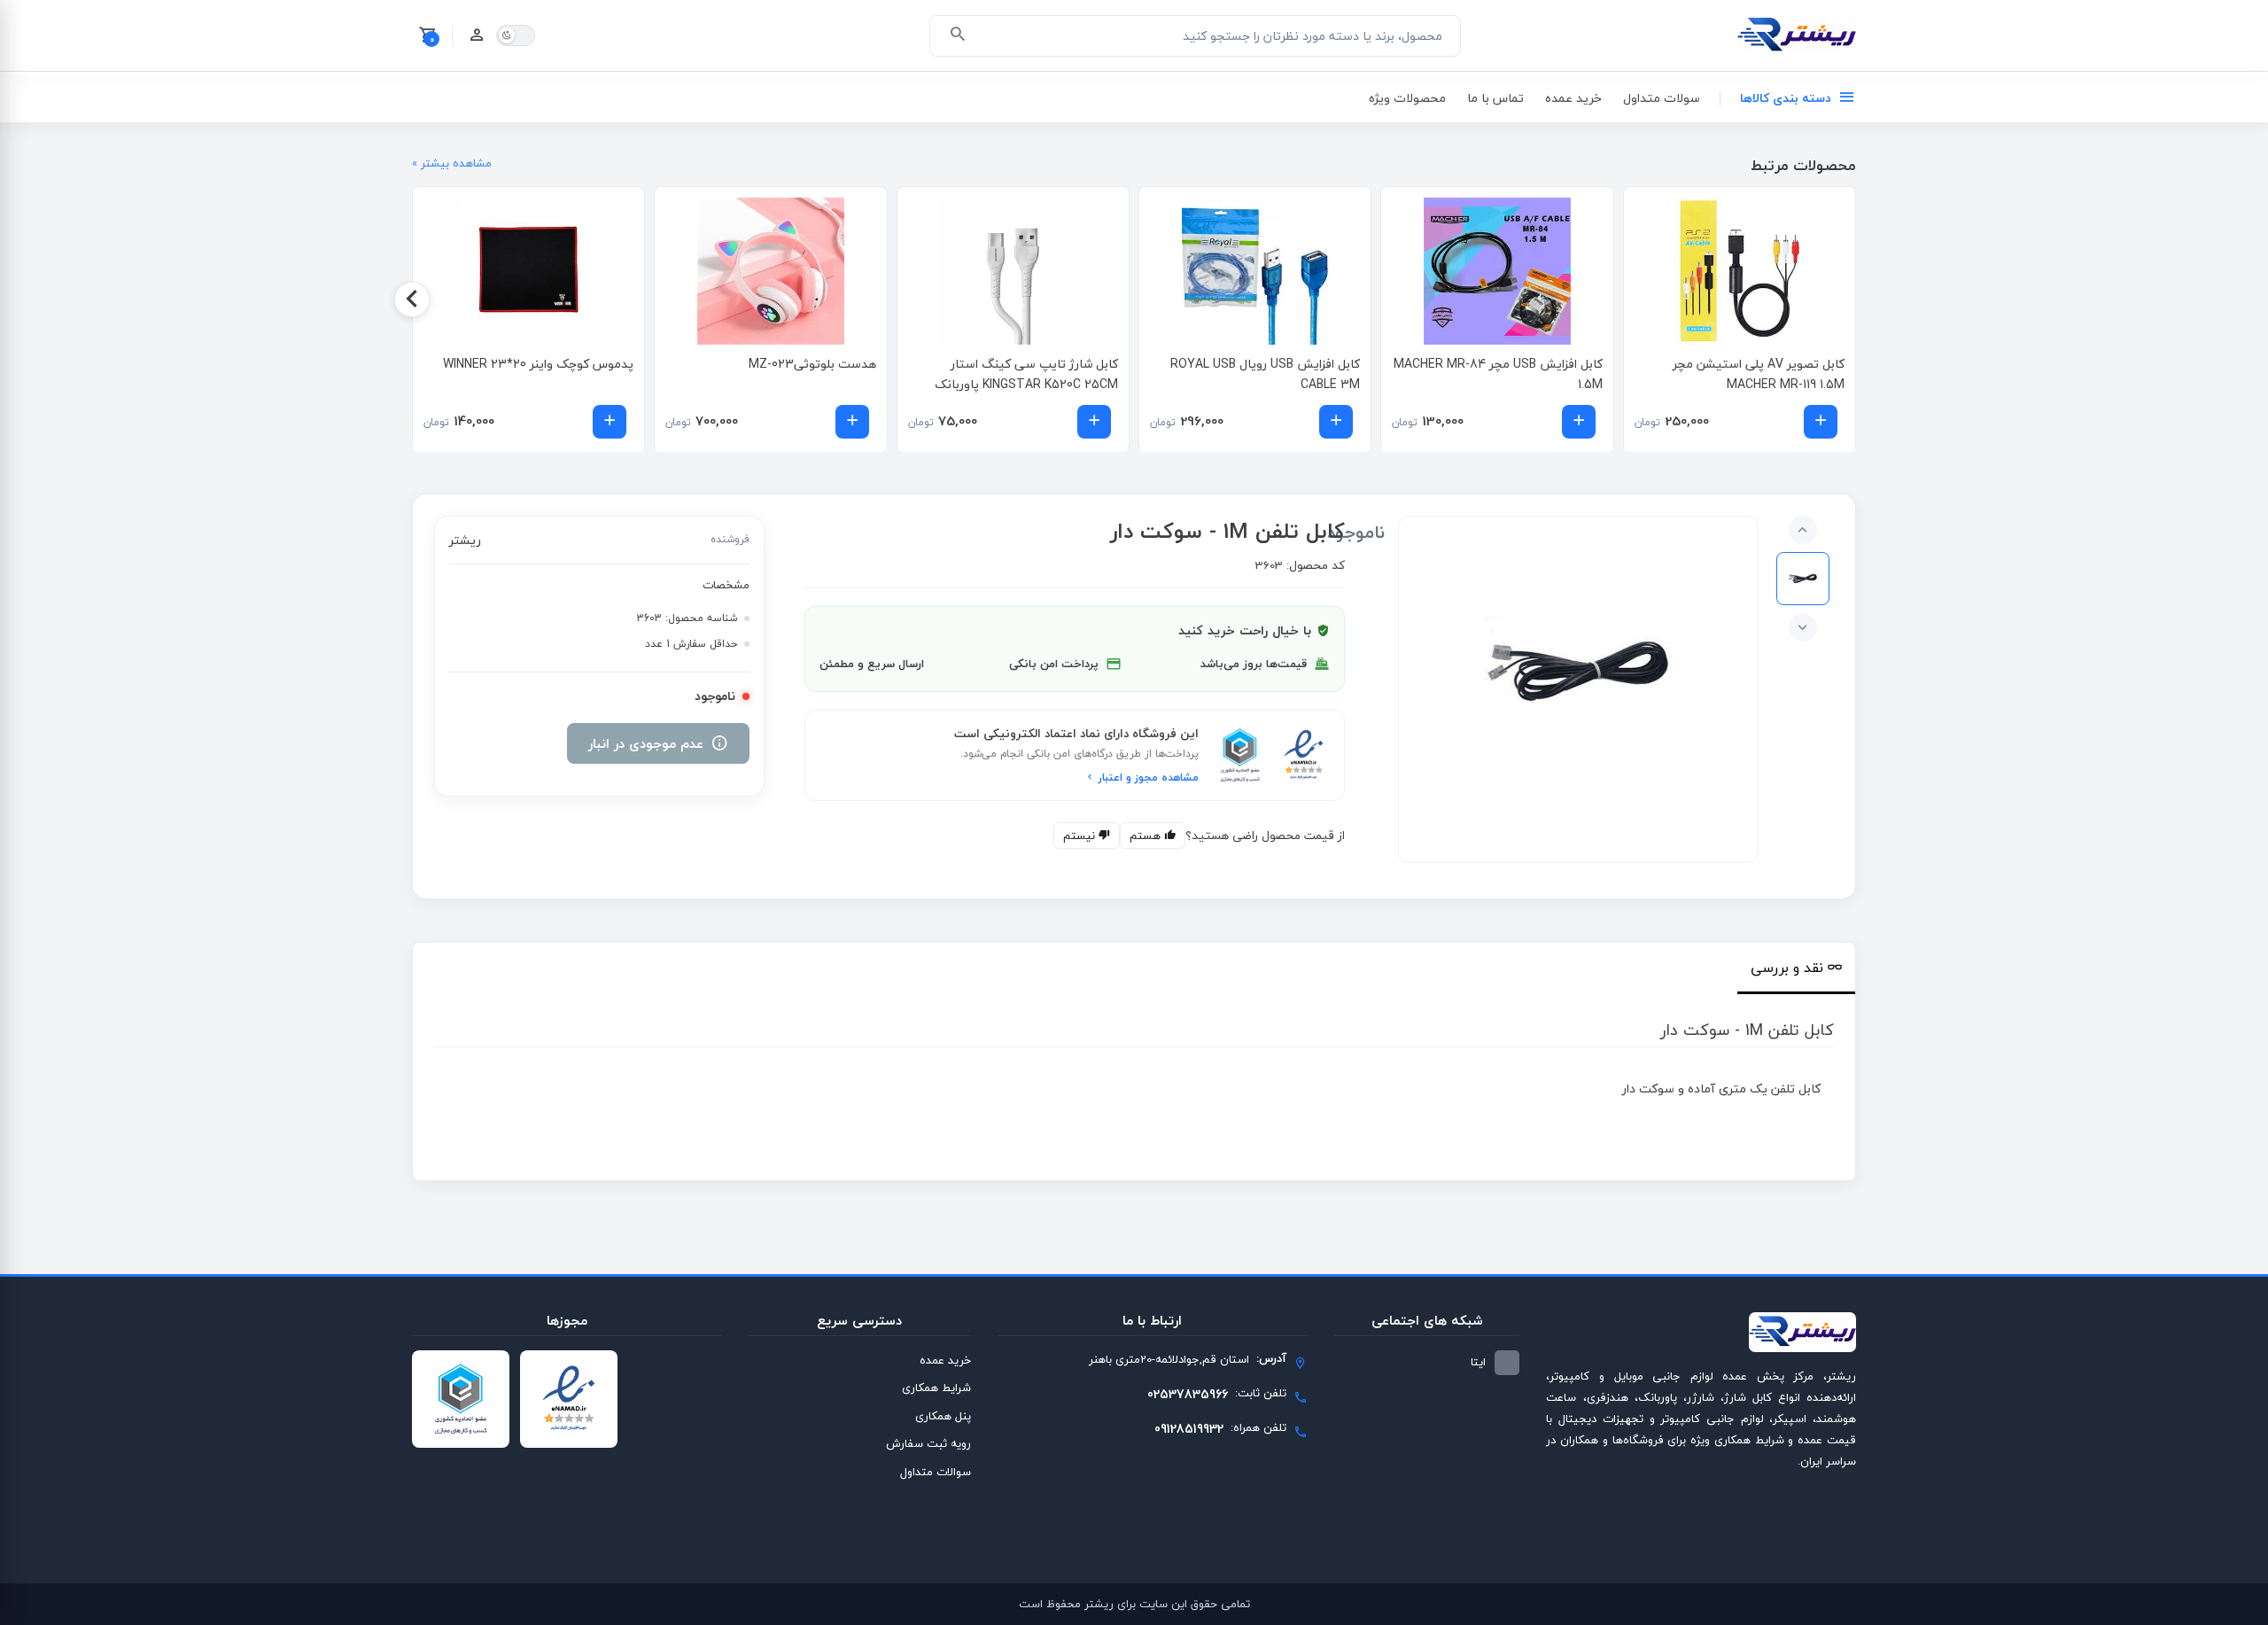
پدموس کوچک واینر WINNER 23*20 (538, 364)
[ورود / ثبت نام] (477, 35)
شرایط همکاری (936, 1388)
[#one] (1803, 579)
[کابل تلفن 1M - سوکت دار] (1578, 672)
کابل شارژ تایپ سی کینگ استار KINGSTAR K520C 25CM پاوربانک (1026, 374)
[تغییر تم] (516, 35)
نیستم (1081, 836)
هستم (1147, 836)
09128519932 (1189, 1429)
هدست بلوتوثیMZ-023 (812, 364)
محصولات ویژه (1407, 98)
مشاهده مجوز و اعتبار (1147, 778)
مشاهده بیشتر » (452, 164)
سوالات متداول (936, 1472)
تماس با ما (1495, 98)
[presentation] (1856, 299)
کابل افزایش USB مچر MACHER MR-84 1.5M (1498, 374)
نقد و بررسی (1787, 968)
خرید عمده (1573, 98)
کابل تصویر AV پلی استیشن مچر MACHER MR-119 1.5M (1759, 374)
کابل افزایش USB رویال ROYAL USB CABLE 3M (1265, 374)
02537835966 (1188, 1394)
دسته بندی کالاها (1786, 98)
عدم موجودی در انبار (646, 743)
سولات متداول (1662, 98)
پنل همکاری (943, 1416)
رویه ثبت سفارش (928, 1443)
